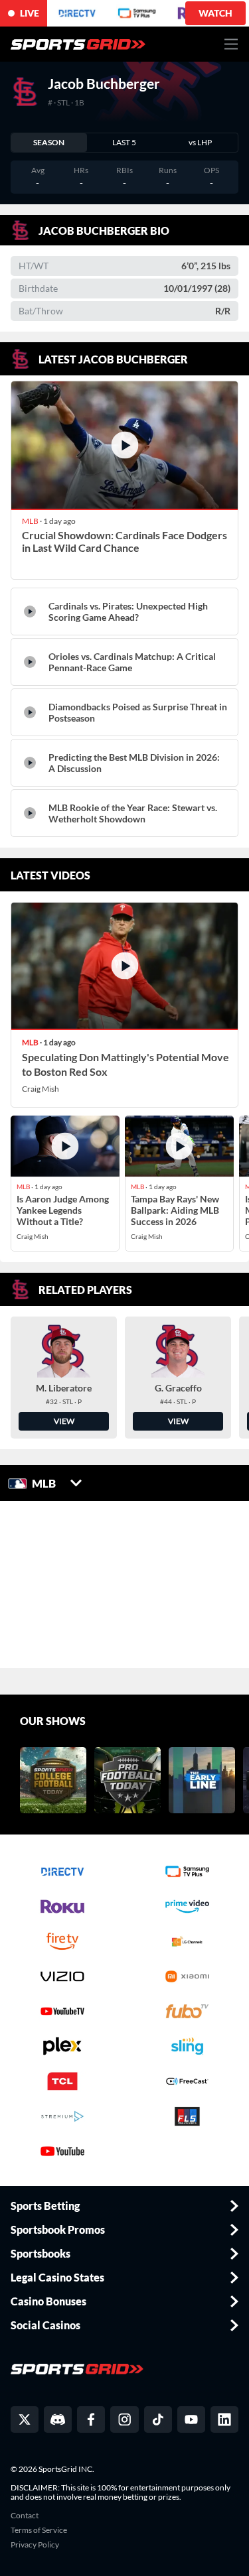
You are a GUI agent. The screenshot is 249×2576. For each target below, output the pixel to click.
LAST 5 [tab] (124, 142)
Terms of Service (39, 2530)
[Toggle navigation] (231, 44)
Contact (25, 2516)
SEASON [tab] (49, 142)
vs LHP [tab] (200, 142)
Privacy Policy (35, 2545)
